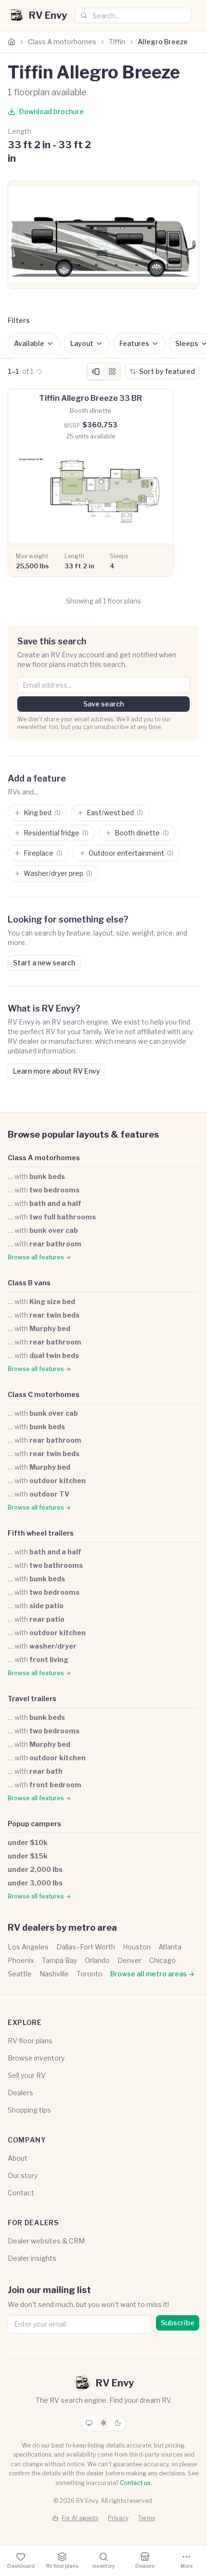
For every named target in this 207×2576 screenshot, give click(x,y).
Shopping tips (29, 2110)
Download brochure (52, 111)
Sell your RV (27, 2075)
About (18, 2158)
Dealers (20, 2093)
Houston (137, 1947)
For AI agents (80, 2518)
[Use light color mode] (103, 2423)
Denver (129, 1960)
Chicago (162, 1960)
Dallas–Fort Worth (86, 1947)
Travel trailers (32, 1698)
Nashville (54, 1974)
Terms (147, 2518)
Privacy (118, 2518)
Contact (21, 2193)
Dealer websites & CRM (46, 2241)
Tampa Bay (59, 1960)
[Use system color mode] (89, 2423)
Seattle (20, 1974)
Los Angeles (28, 1947)
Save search (103, 704)
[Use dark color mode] (118, 2423)
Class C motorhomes (44, 1394)
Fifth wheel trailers (41, 1533)
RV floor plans (30, 2041)
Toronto (90, 1974)
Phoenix (21, 1960)
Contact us (135, 2483)
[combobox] (133, 15)
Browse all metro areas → (152, 1974)
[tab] (96, 372)
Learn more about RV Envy (57, 1071)
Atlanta (170, 1947)
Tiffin (117, 42)
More (187, 2566)
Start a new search (44, 963)
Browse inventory (36, 2058)
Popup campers (34, 1824)
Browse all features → (39, 1257)
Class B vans (29, 1283)
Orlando (97, 1960)
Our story (23, 2175)
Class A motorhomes (62, 42)
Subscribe (178, 2323)
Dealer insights (32, 2258)
